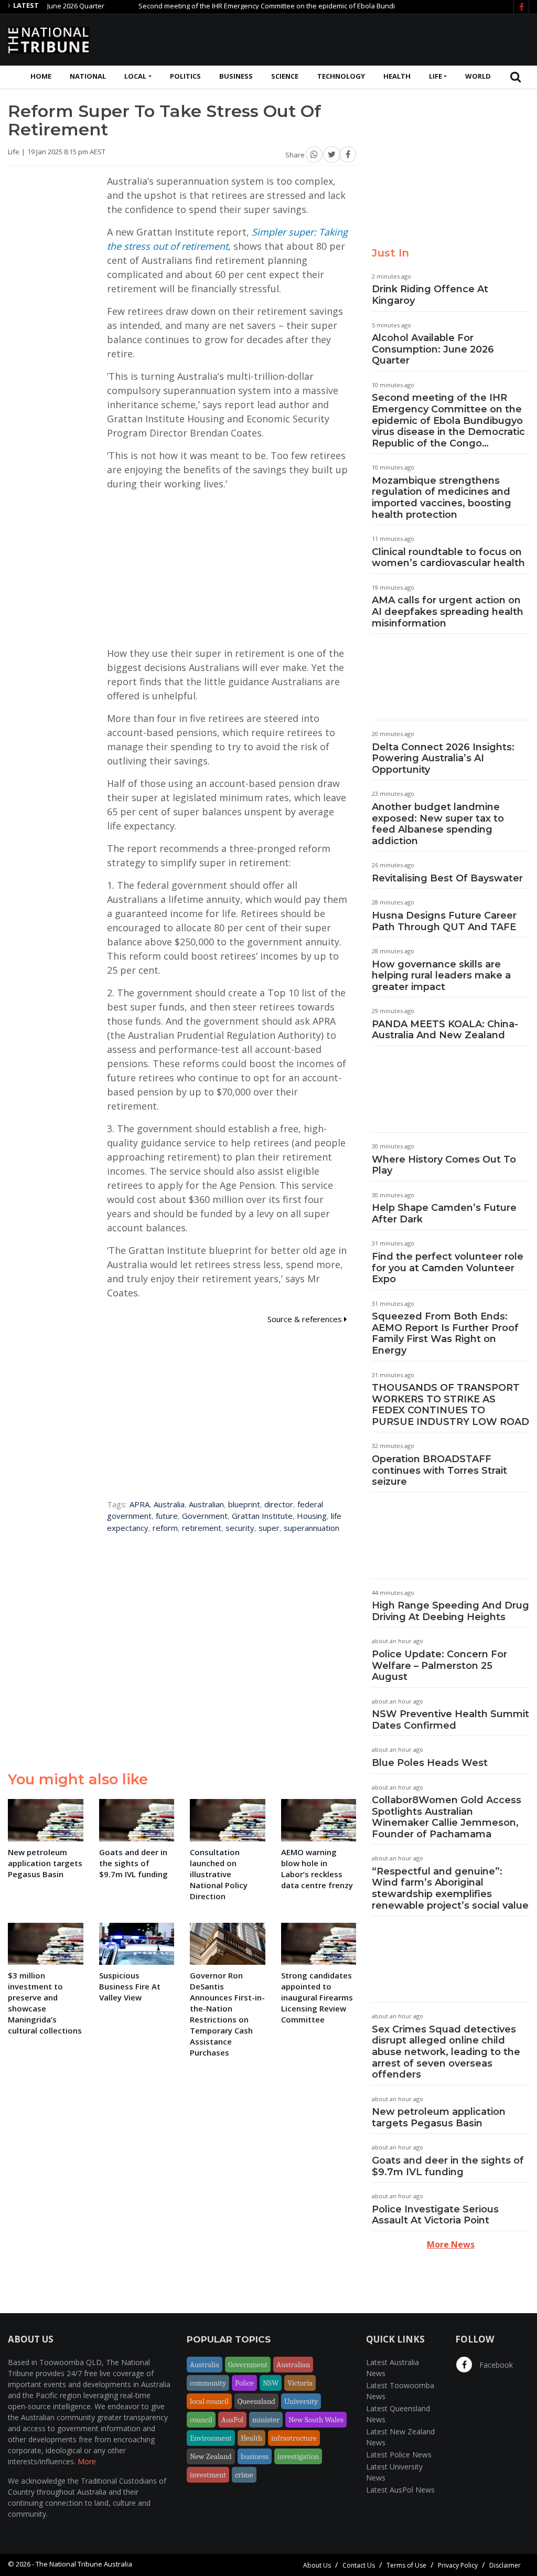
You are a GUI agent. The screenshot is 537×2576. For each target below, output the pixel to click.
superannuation (312, 1528)
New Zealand (211, 2456)
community (208, 2383)
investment (208, 2475)
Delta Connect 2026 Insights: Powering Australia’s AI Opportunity (443, 758)
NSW (271, 2383)
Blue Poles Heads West (430, 1763)
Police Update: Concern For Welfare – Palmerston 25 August (439, 1665)
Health (397, 76)
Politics (185, 76)
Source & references (306, 1319)
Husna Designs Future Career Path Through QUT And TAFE (444, 921)
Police (244, 2383)
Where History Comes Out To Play (444, 1165)
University (301, 2401)
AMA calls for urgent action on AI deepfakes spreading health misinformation (448, 611)
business (255, 2456)
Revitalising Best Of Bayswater (447, 878)
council (201, 2420)
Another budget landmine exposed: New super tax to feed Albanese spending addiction (438, 824)
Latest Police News (399, 2455)
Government (205, 1516)
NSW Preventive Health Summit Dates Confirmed (450, 1720)
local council (209, 2401)
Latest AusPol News (400, 2490)
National (88, 76)
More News (451, 2244)
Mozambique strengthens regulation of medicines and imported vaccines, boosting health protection (442, 498)
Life (436, 76)
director (279, 1504)
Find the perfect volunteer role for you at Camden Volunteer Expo (448, 1268)
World (478, 76)
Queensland (256, 2401)
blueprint (244, 1504)
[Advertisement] (338, 38)
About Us (317, 2565)
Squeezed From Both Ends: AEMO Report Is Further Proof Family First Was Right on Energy (445, 1333)
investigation (298, 2456)
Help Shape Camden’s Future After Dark (444, 1214)
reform (165, 1528)
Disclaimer (505, 2565)
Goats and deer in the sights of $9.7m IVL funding (448, 2166)
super (269, 1528)
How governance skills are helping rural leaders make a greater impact (441, 976)
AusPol (232, 2420)
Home (41, 76)
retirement (202, 1528)
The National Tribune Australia (84, 2564)
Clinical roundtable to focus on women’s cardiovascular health (448, 558)
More (87, 2461)
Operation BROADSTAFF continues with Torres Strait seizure (439, 1470)
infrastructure (294, 2438)
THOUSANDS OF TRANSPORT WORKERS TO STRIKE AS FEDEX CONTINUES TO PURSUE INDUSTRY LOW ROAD (450, 1405)
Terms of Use (406, 2565)
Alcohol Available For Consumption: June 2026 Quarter (433, 349)
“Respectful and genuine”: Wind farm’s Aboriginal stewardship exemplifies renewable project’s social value (450, 1888)
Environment (211, 2438)
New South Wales (316, 2420)
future (167, 1516)
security (240, 1528)
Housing (312, 1516)
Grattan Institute (262, 1516)
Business (236, 76)
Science (285, 76)
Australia (169, 1504)
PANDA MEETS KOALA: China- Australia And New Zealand (445, 1030)
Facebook (495, 2365)
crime (244, 2475)
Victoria (300, 2383)
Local (135, 76)
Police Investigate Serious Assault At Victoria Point (435, 2215)
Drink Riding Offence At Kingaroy (430, 295)
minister (266, 2420)
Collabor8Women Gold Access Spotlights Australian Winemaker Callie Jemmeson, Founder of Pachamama (447, 1817)
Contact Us (359, 2565)
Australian (206, 1504)
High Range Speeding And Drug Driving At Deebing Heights (450, 1611)
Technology (341, 76)
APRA (139, 1504)
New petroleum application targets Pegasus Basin (439, 2117)
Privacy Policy (458, 2565)
